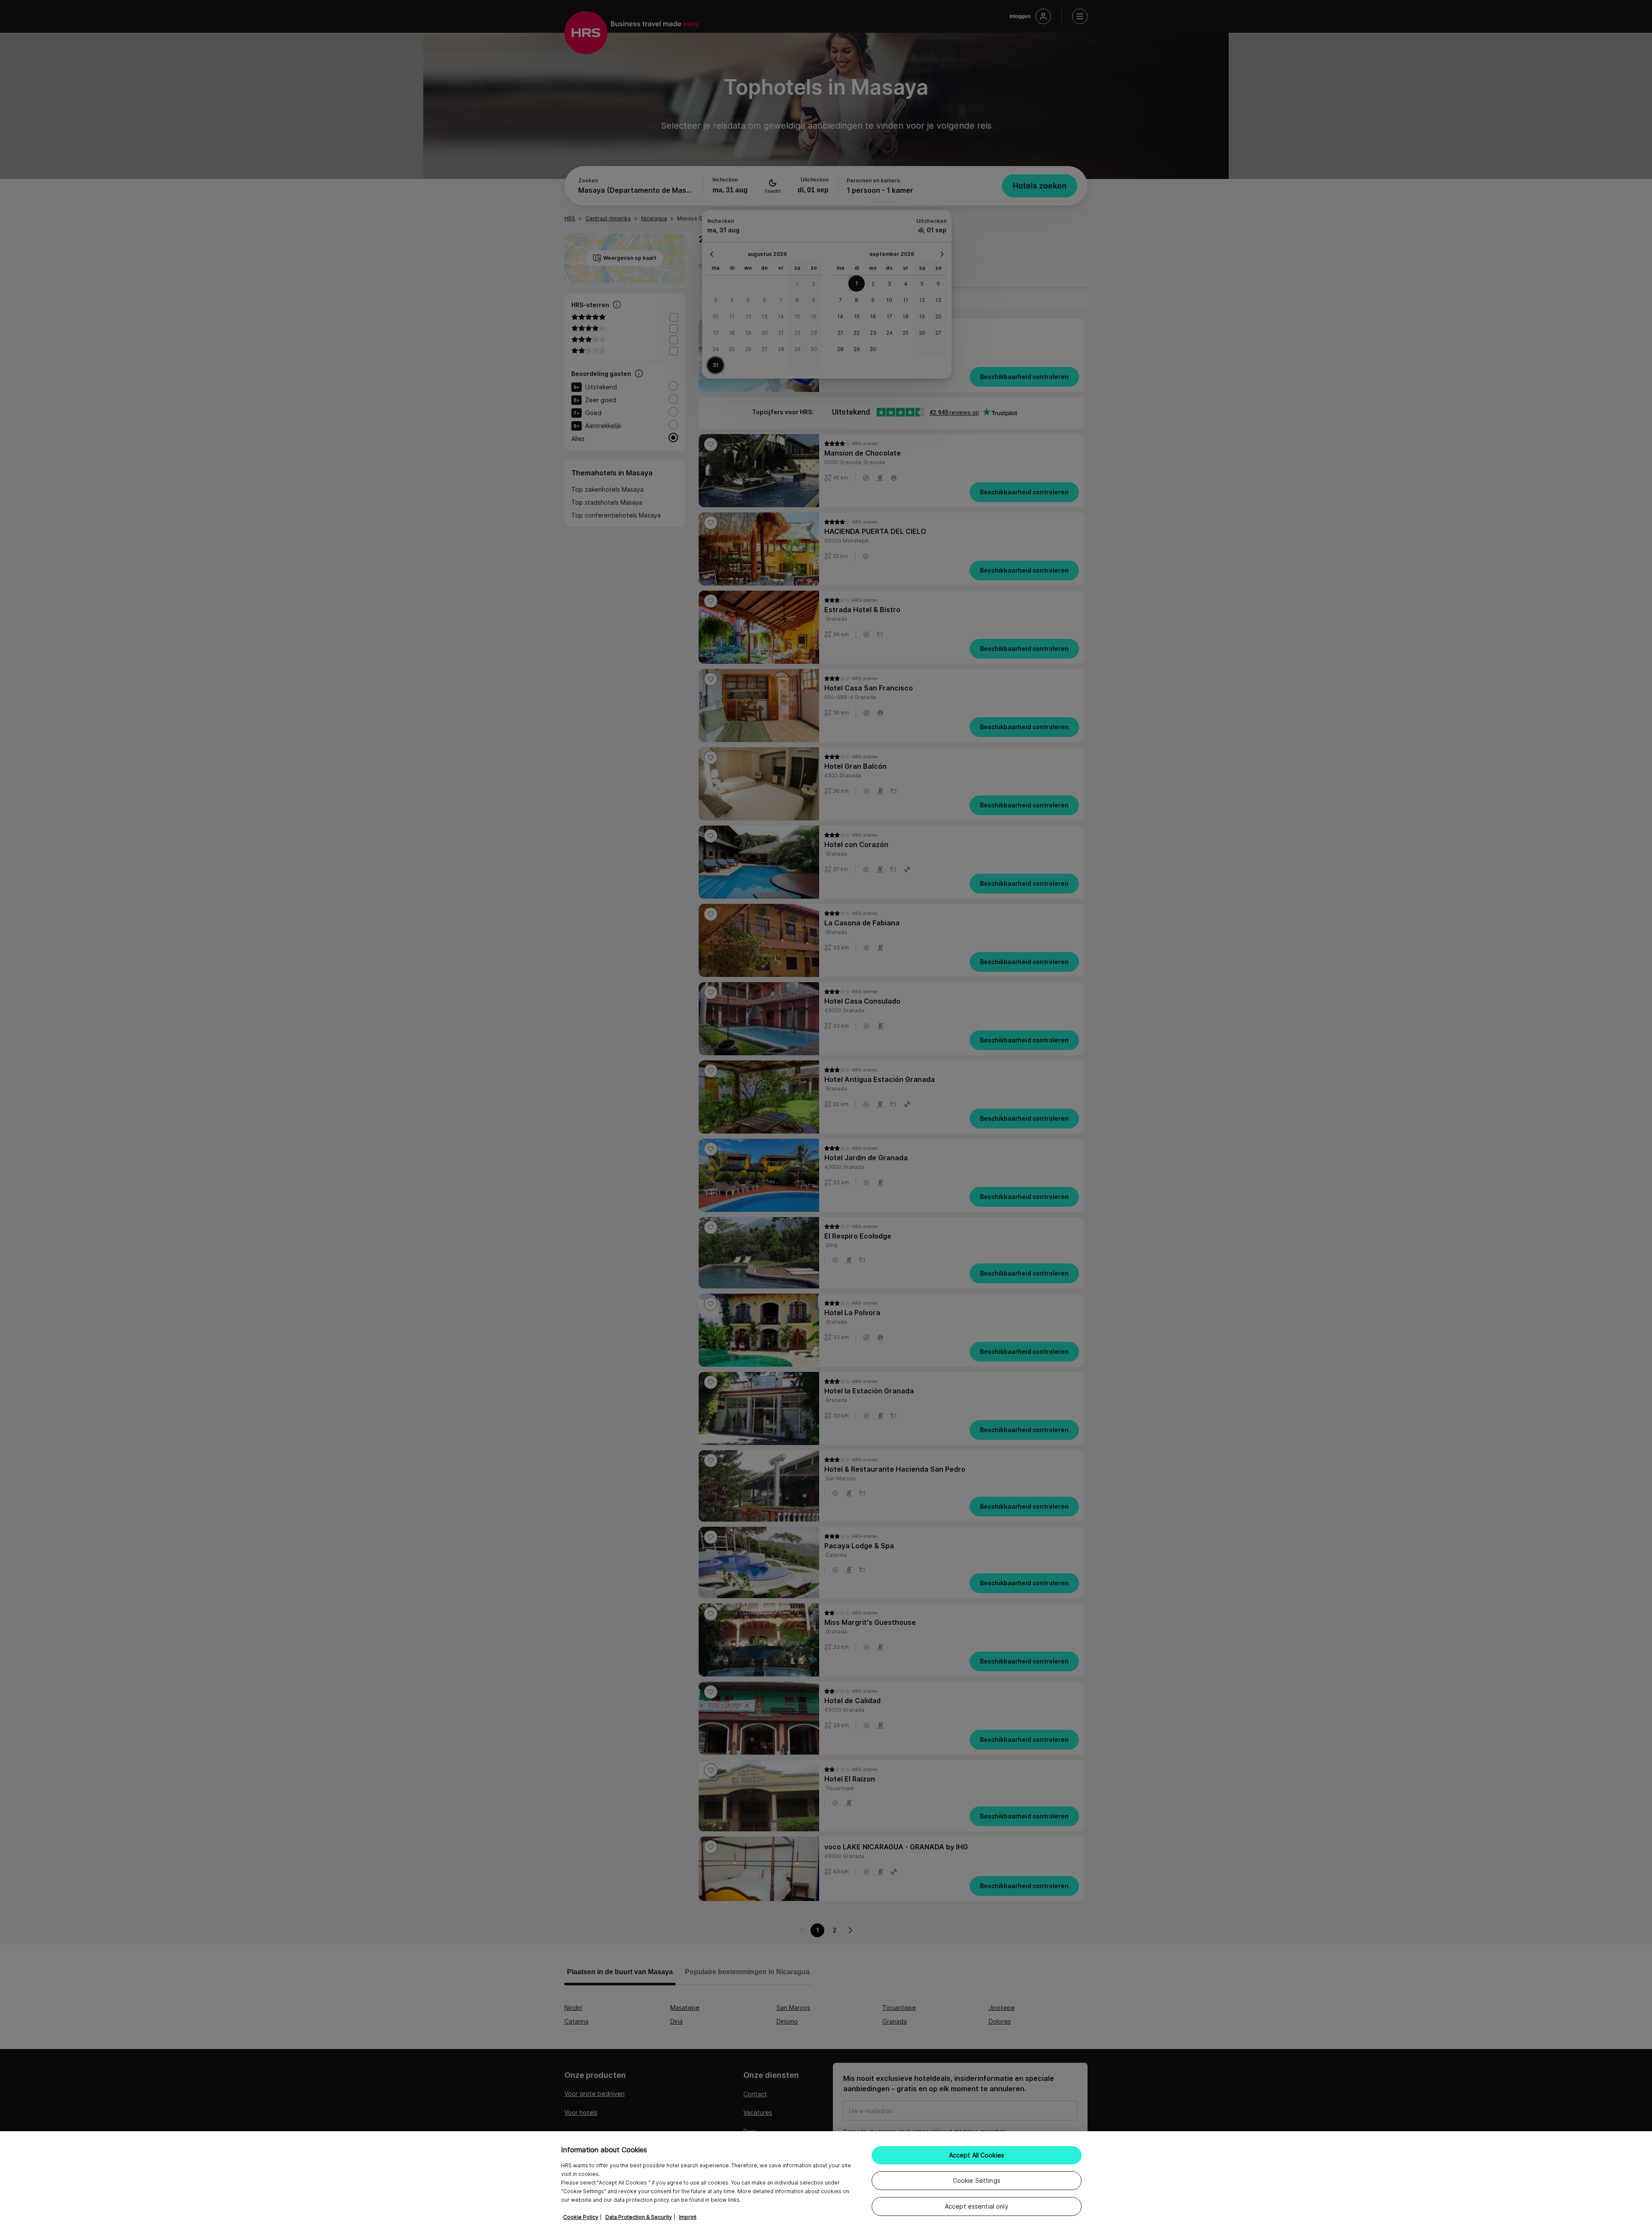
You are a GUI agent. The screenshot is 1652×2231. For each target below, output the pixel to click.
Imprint (688, 2217)
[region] (826, 2181)
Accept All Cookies (977, 2155)
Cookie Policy (581, 2217)
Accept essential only (977, 2206)
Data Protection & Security (639, 2217)
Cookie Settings (977, 2180)
